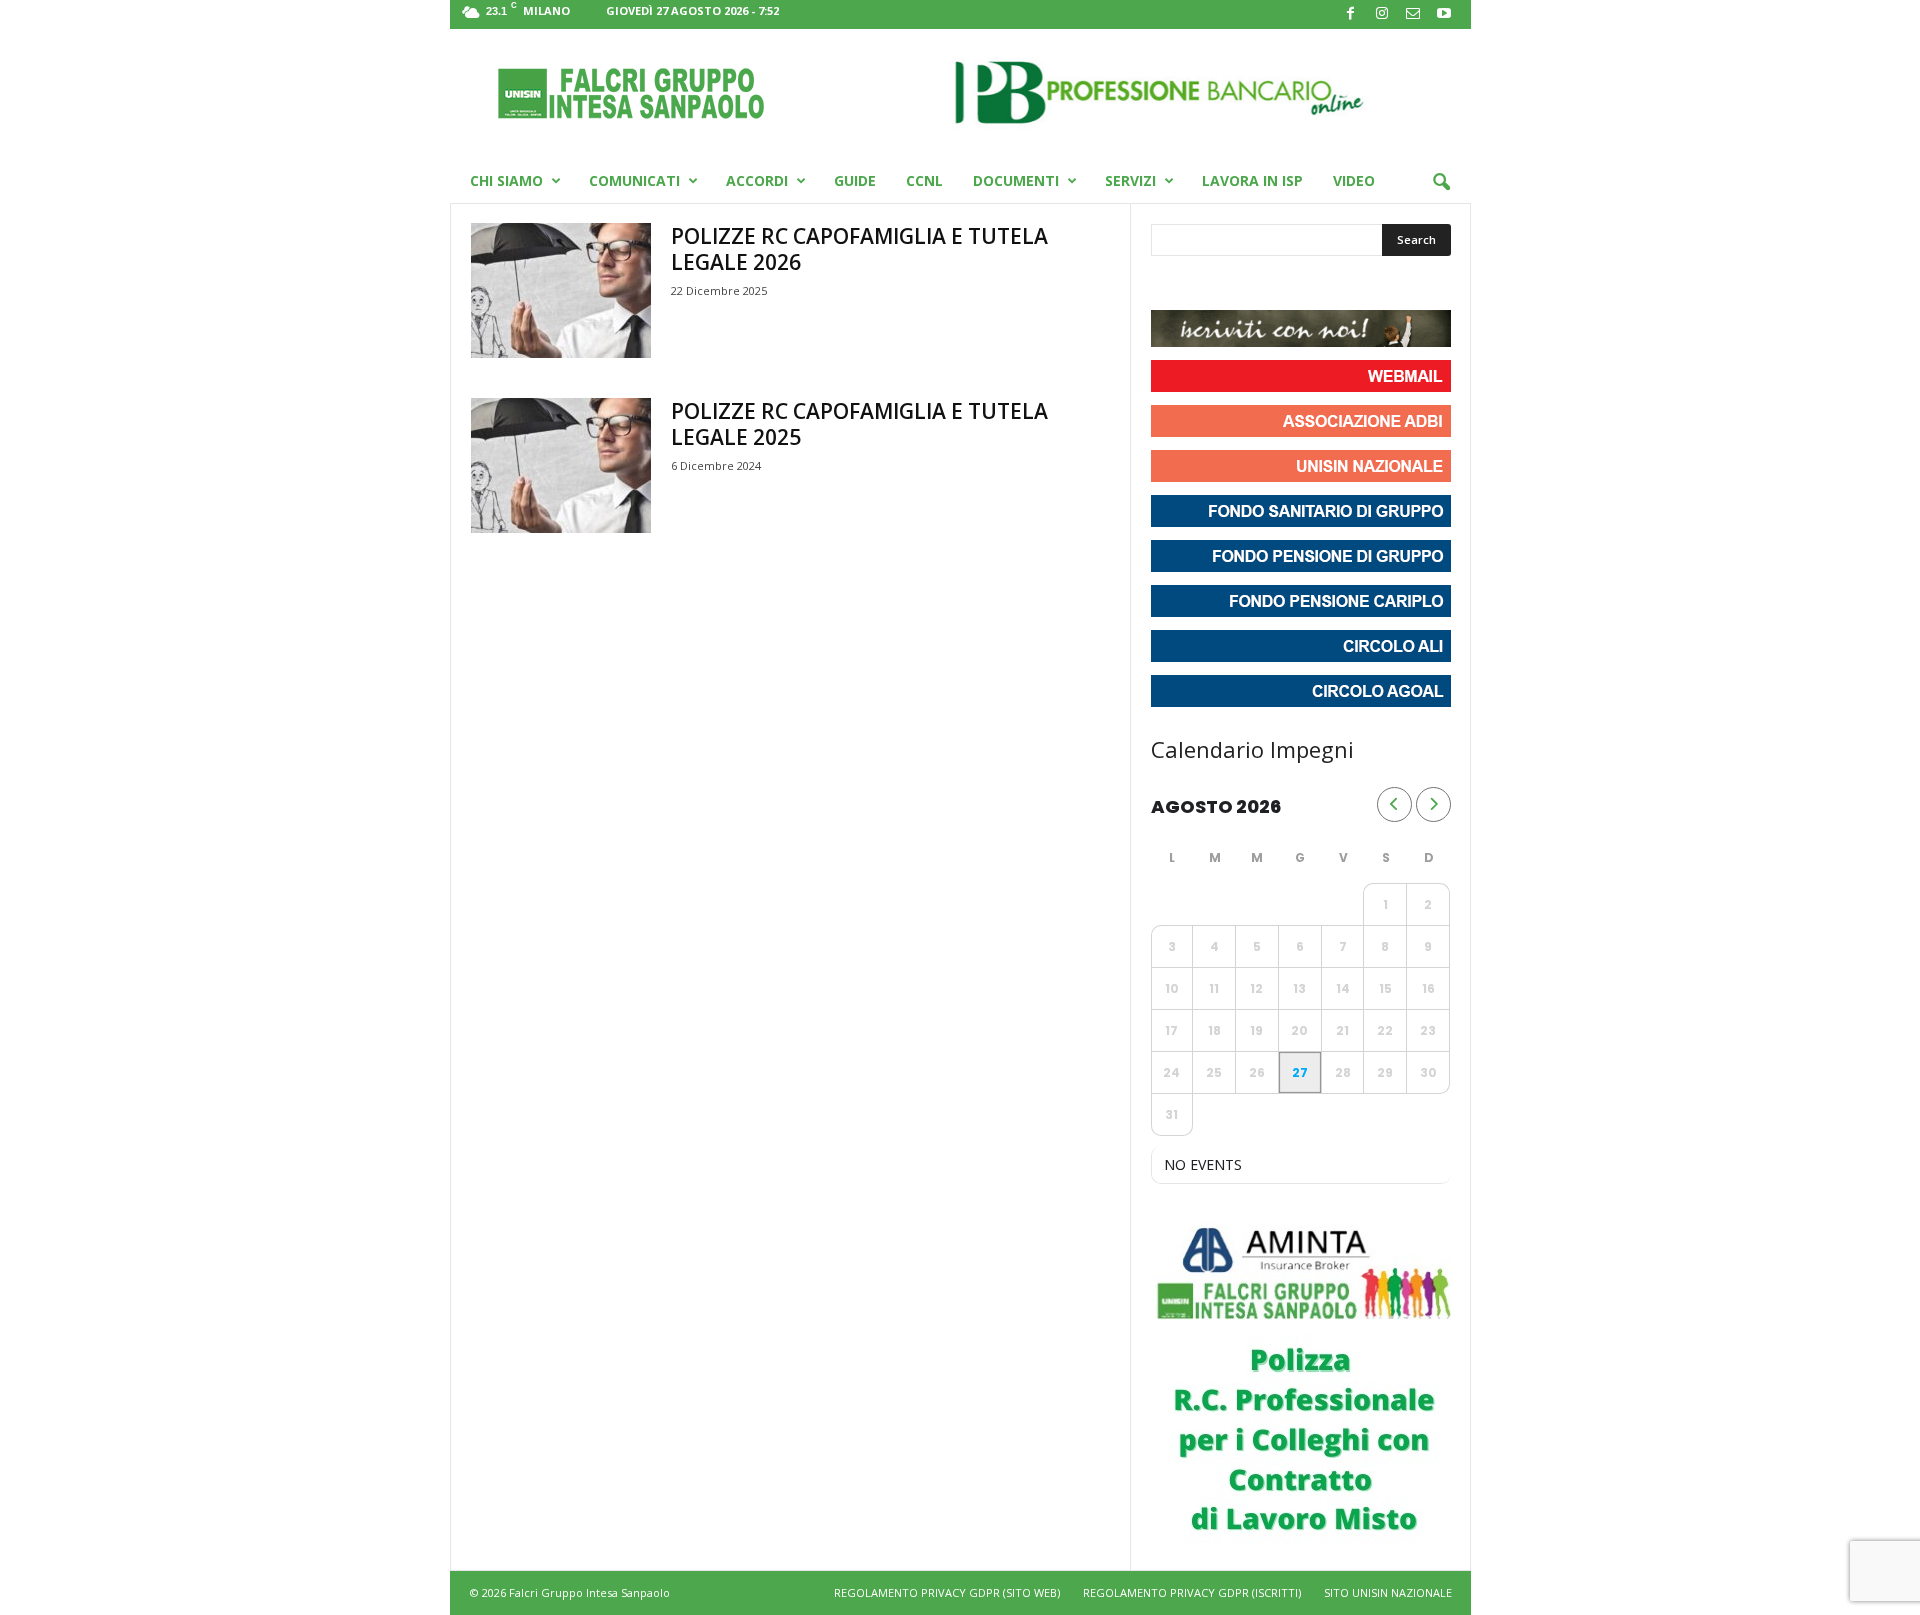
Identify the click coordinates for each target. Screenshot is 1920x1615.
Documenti (1016, 180)
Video (1354, 180)
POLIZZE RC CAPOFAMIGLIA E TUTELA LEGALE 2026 (859, 249)
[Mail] (1413, 14)
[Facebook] (1351, 14)
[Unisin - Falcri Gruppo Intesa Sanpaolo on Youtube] (1241, 285)
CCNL (924, 180)
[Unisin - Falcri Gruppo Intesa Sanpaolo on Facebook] (1169, 285)
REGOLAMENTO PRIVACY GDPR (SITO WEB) (947, 1592)
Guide (855, 180)
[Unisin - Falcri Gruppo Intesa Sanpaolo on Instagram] (1205, 285)
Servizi (1130, 180)
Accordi (757, 180)
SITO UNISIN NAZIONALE (1388, 1592)
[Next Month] (1433, 804)
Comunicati (634, 180)
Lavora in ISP (1252, 180)
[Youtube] (1444, 14)
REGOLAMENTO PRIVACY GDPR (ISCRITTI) (1192, 1592)
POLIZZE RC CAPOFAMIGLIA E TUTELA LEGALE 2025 (859, 424)
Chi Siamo (506, 180)
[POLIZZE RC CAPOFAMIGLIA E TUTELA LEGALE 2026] (561, 290)
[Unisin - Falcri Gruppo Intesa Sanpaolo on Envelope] (1313, 285)
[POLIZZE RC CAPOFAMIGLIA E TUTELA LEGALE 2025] (561, 465)
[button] (1441, 183)
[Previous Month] (1394, 804)
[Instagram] (1382, 14)
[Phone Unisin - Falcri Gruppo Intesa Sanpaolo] (1277, 285)
